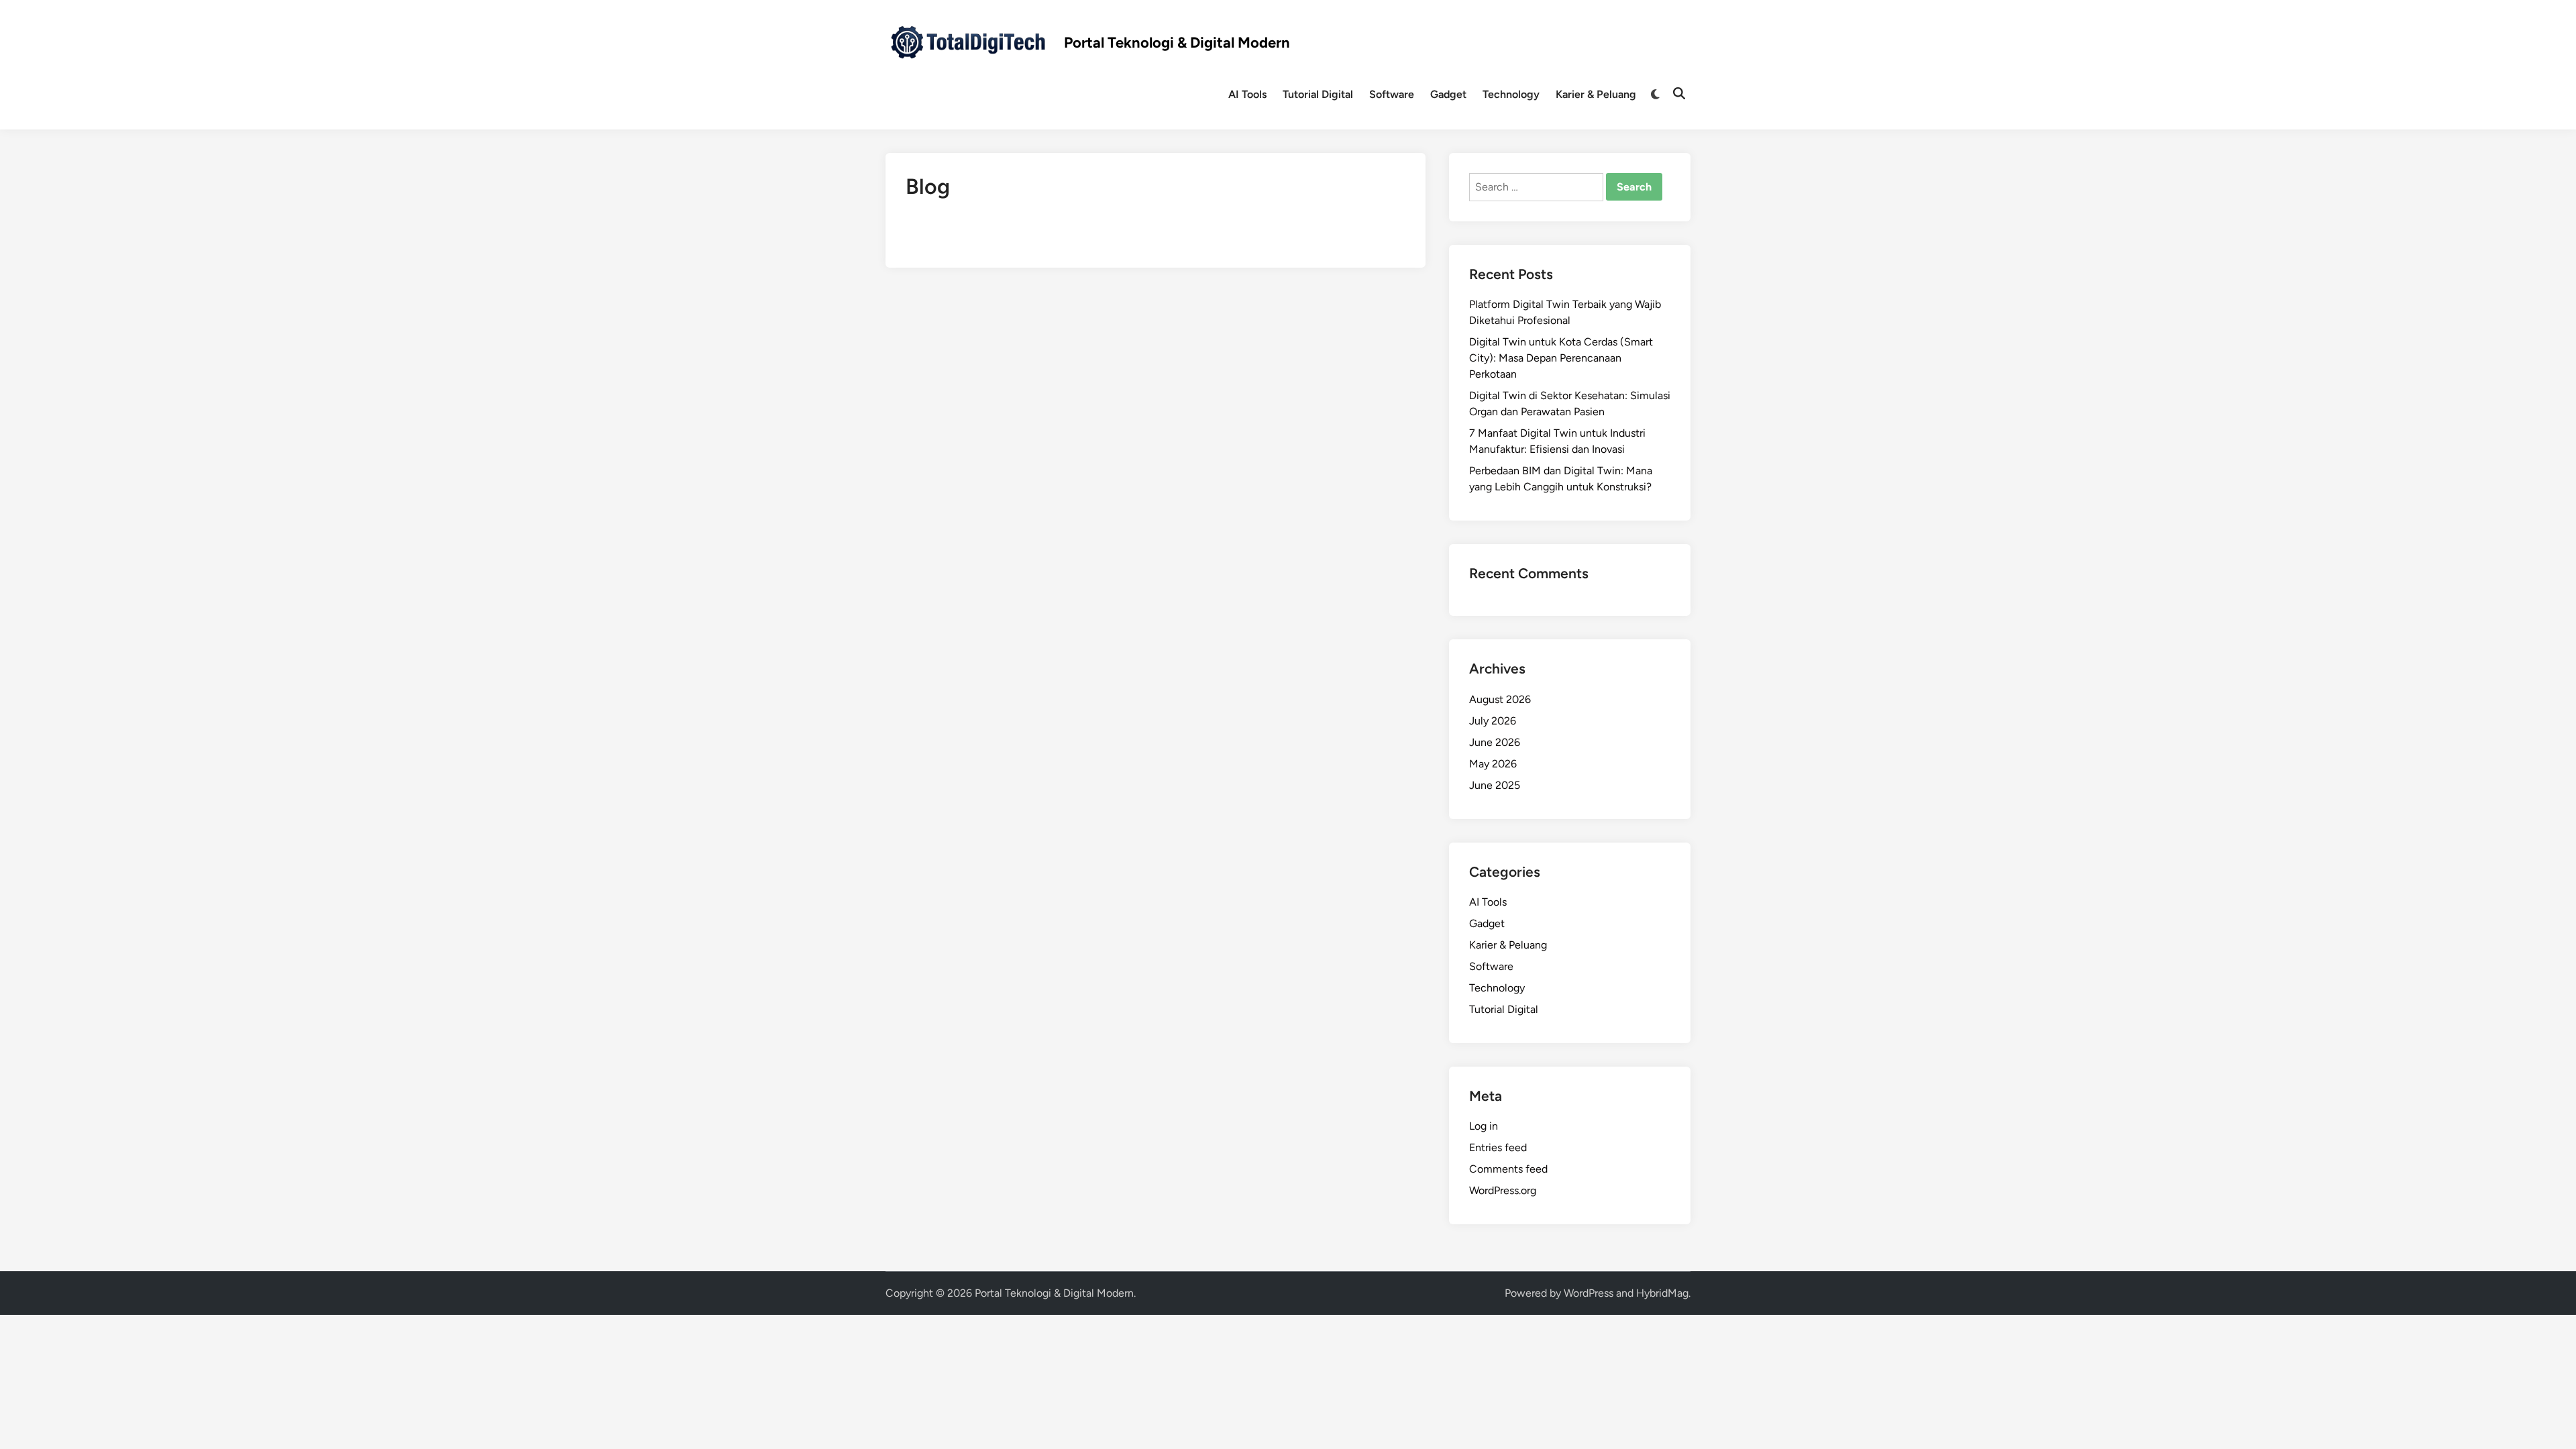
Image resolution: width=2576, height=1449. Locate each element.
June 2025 (1495, 785)
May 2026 (1493, 764)
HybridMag (1662, 1293)
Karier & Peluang (1596, 94)
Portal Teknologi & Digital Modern (1177, 43)
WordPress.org (1503, 1190)
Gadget (1448, 94)
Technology (1511, 94)
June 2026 (1495, 742)
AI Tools (1247, 94)
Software (1392, 94)
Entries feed (1498, 1147)
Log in (1484, 1126)
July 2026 (1493, 721)
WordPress (1589, 1293)
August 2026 (1500, 699)
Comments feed (1508, 1169)
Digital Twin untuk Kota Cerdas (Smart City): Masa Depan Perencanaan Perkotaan (1561, 358)
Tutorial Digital (1318, 94)
